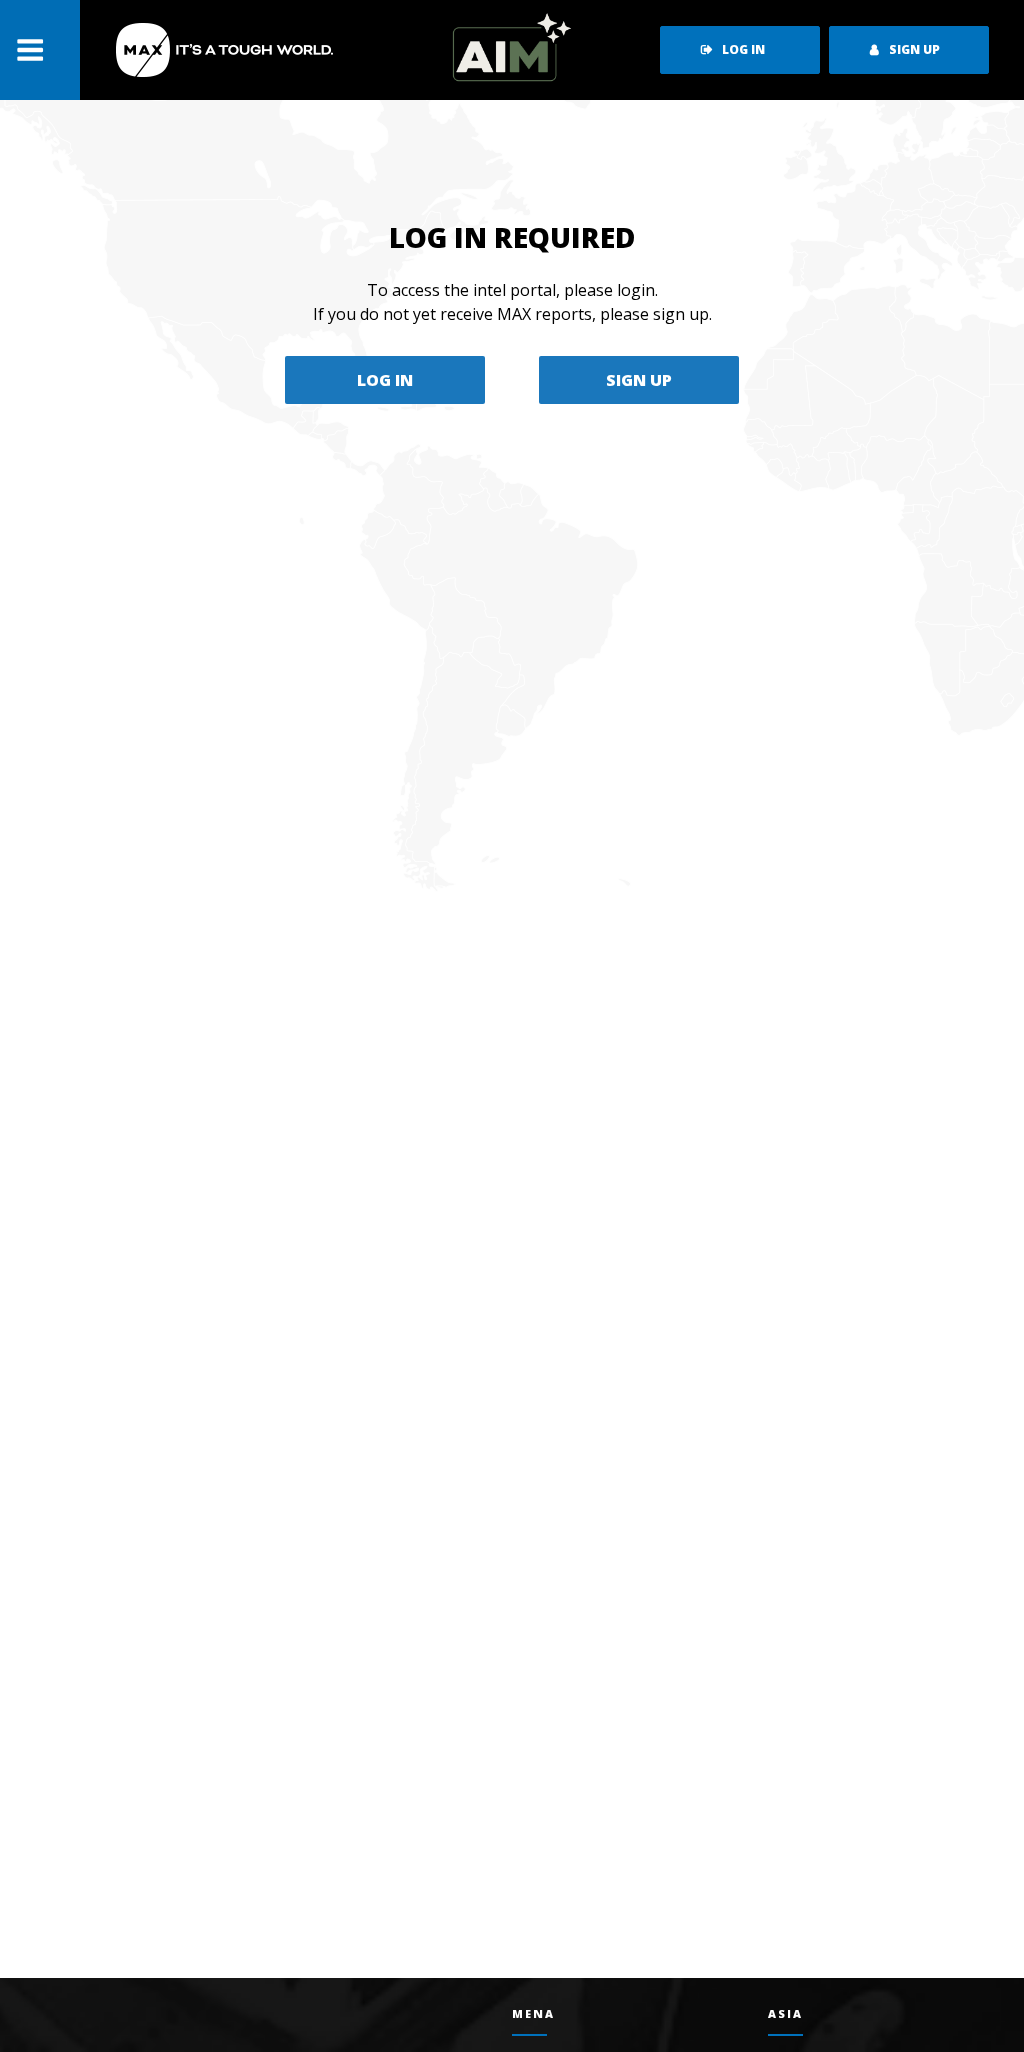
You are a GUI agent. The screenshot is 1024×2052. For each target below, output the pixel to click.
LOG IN (385, 380)
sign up (914, 49)
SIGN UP (639, 380)
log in (743, 49)
